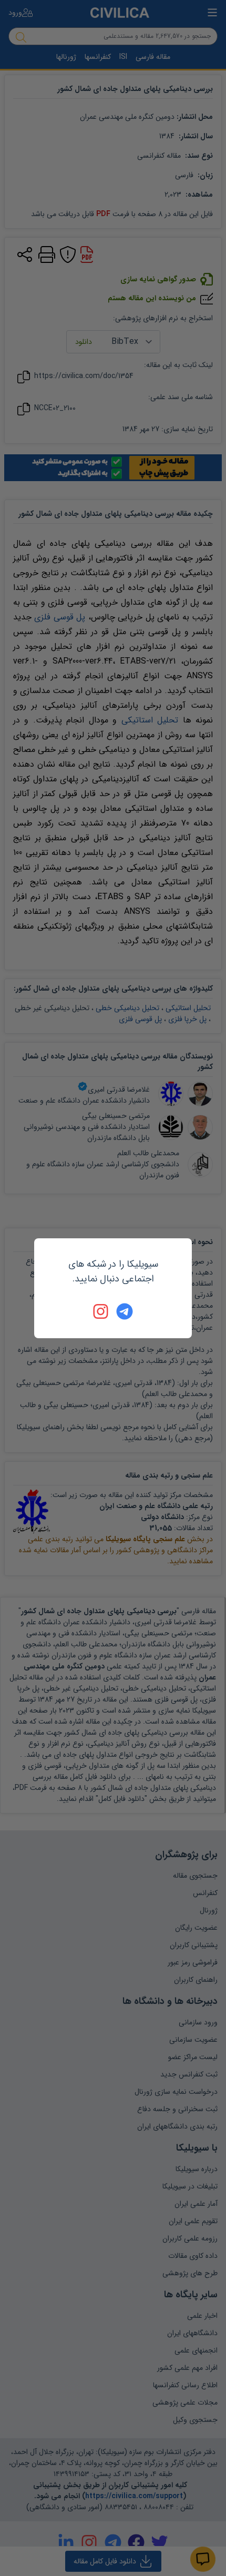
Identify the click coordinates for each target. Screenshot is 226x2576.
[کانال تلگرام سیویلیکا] (125, 1311)
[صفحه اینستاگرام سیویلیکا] (101, 1311)
